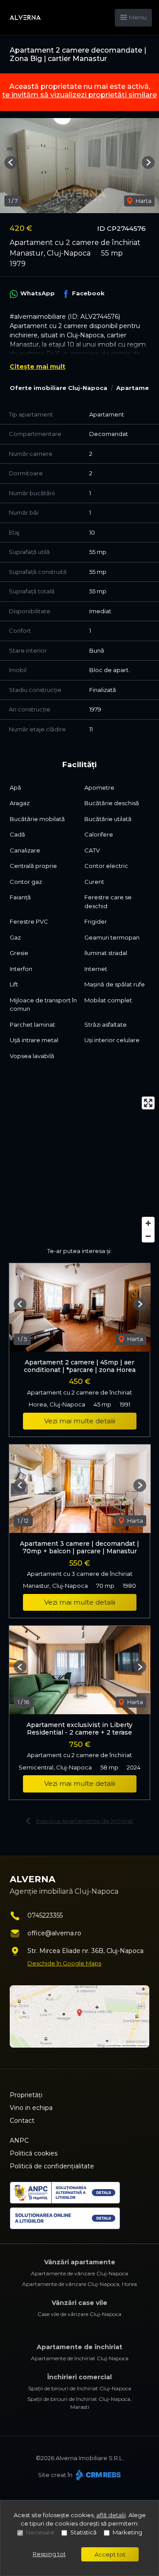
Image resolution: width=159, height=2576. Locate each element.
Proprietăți (26, 2095)
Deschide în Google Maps (64, 1963)
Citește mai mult (38, 367)
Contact (22, 2121)
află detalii (111, 2515)
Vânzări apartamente (80, 2262)
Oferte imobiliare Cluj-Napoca (59, 388)
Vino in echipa (31, 2108)
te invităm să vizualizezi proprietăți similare (79, 95)
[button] (11, 162)
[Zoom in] (148, 1223)
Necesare (40, 2532)
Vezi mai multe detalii (80, 1421)
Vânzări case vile (79, 2303)
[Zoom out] (148, 1236)
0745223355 (45, 1915)
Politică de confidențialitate (52, 2166)
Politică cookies (34, 2153)
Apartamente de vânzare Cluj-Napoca (79, 2273)
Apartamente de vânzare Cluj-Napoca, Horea (79, 2284)
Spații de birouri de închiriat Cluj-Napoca (80, 2388)
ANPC (19, 2140)
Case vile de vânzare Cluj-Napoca (79, 2314)
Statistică (83, 2532)
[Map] (79, 1170)
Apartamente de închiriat (79, 2347)
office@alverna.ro (54, 1933)
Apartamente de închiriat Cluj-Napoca (80, 2358)
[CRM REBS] (97, 2475)
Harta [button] (143, 201)
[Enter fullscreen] (148, 1103)
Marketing (127, 2532)
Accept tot (110, 2554)
